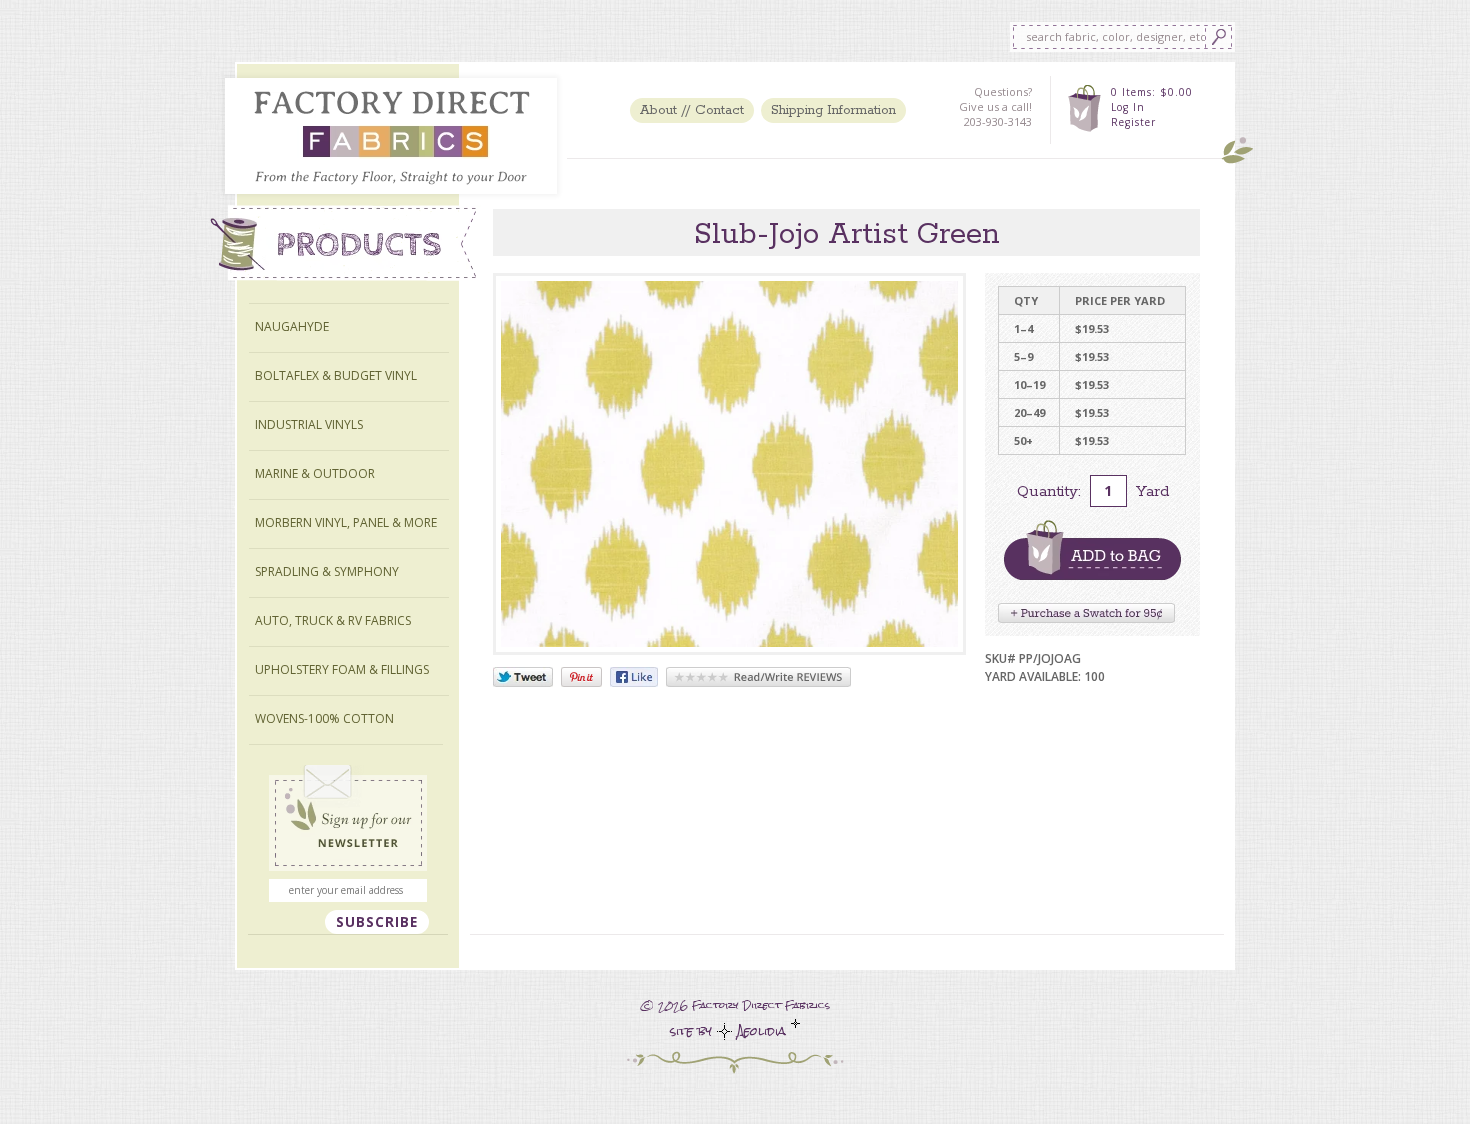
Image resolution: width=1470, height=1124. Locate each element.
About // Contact (692, 110)
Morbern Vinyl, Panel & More (346, 522)
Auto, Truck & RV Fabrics (333, 620)
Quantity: (1049, 491)
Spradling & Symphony (327, 571)
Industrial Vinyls (309, 424)
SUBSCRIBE (377, 922)
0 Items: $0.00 (1152, 92)
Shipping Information (833, 110)
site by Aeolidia (730, 1031)
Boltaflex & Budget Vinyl (336, 375)
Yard (1152, 491)
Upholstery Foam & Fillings (342, 669)
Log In (1128, 107)
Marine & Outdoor (315, 473)
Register (1133, 122)
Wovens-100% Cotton (324, 718)
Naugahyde (292, 326)
